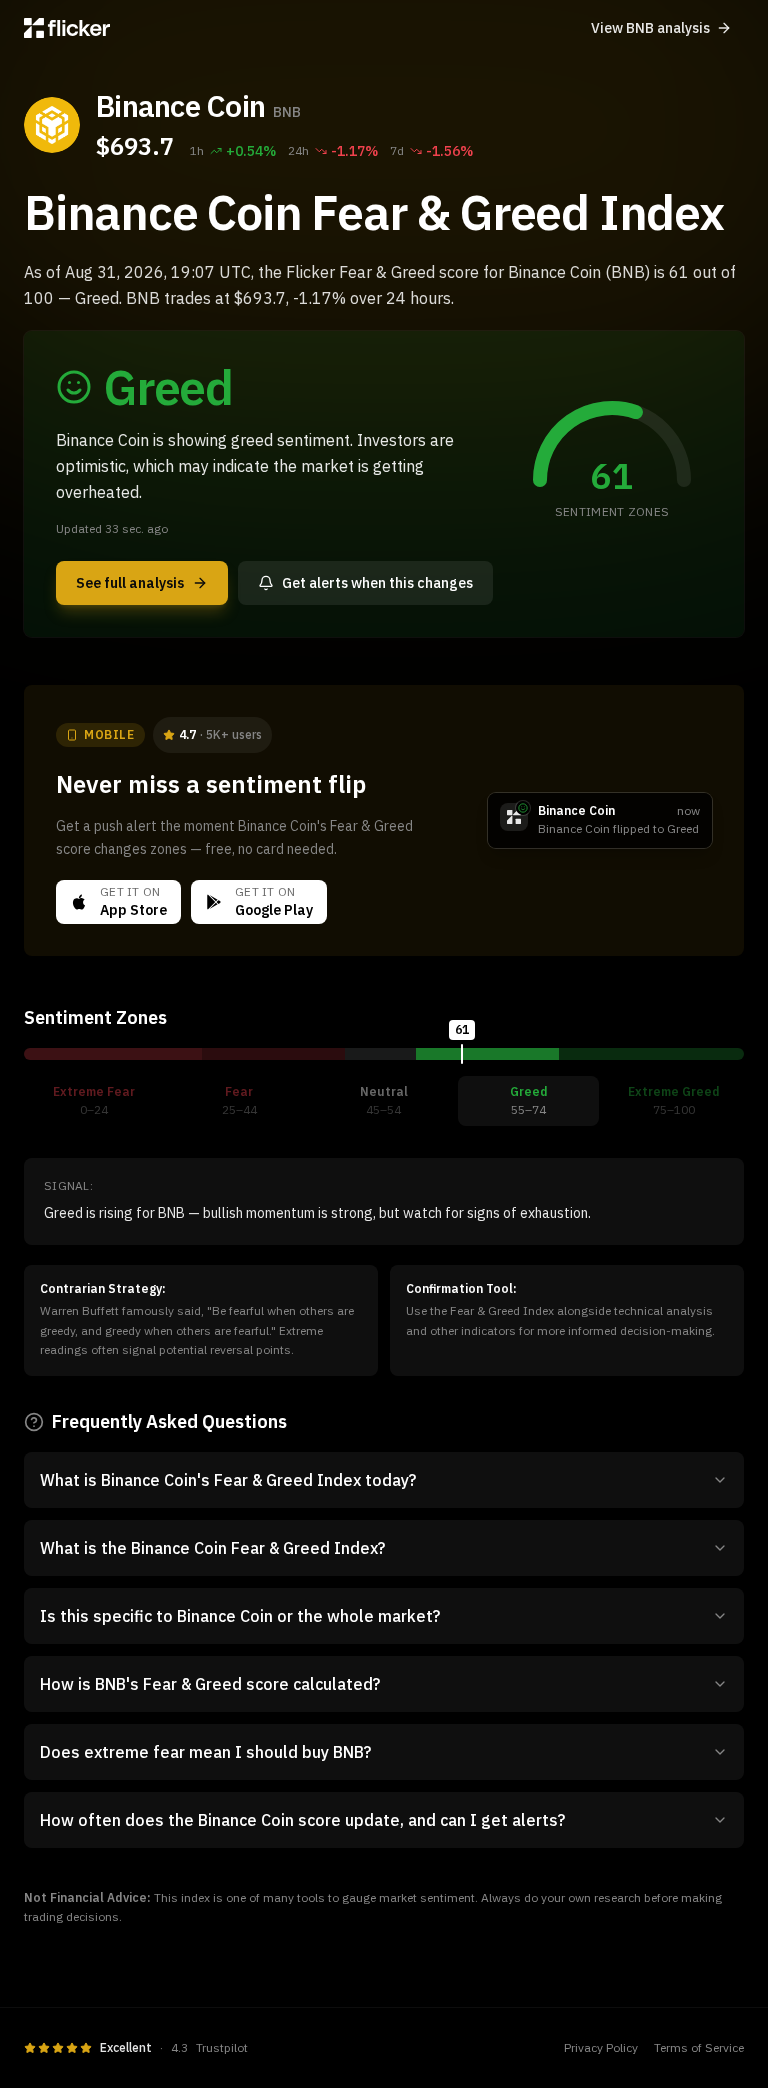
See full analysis (130, 583)
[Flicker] (67, 28)
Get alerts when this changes (377, 583)
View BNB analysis (650, 28)
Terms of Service (699, 2047)
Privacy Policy (601, 2047)
